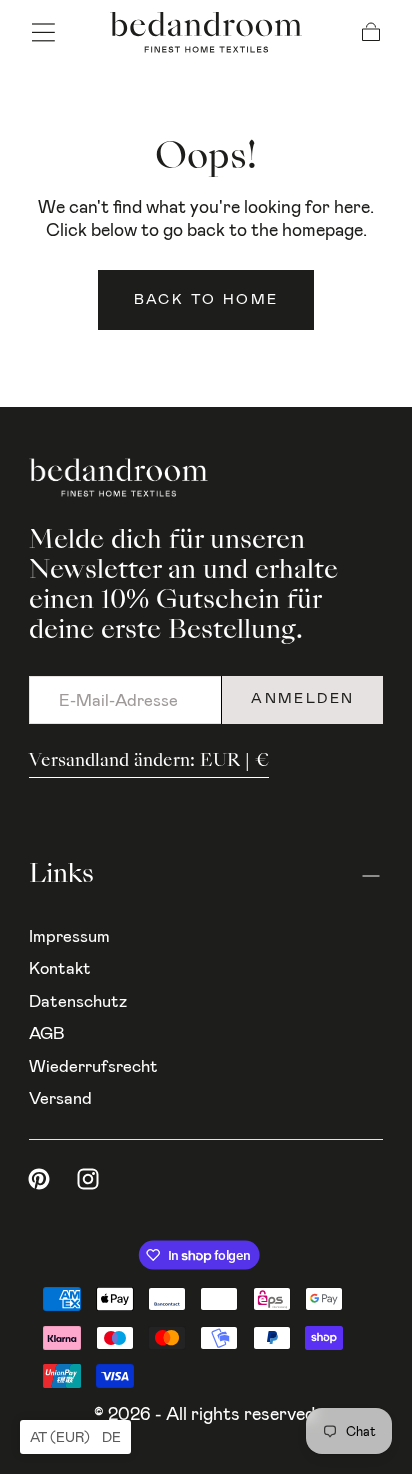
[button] (43, 32)
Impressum (69, 936)
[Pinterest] (39, 1179)
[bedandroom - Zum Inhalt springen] (206, 32)
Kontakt (60, 968)
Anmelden (302, 698)
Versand (60, 1098)
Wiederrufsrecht (93, 1066)
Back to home (206, 299)
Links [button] (61, 875)
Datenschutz (78, 1001)
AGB (47, 1033)
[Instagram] (88, 1179)
